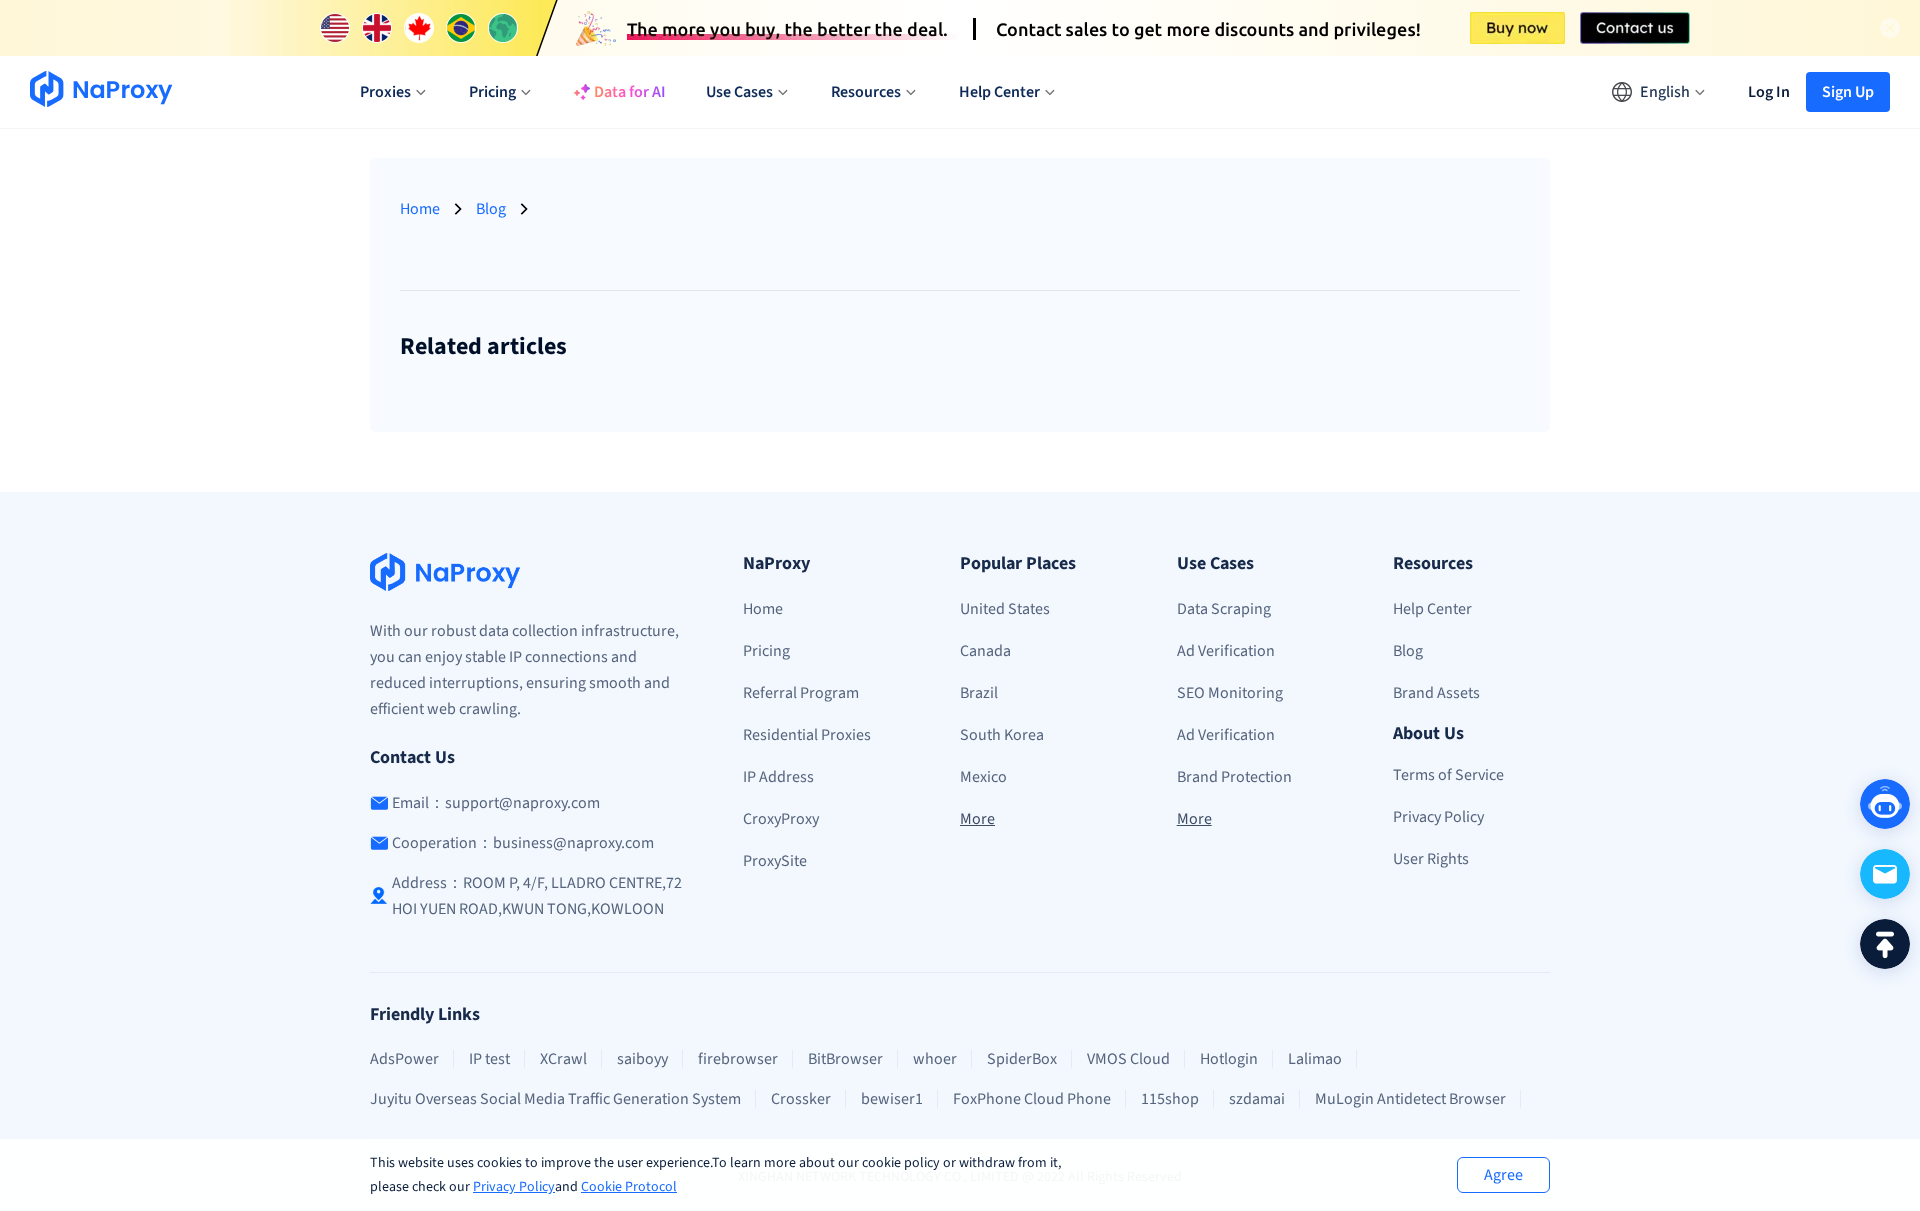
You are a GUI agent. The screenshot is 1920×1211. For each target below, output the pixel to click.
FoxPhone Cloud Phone (1032, 1099)
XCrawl (563, 1059)
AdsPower (404, 1059)
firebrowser (738, 1059)
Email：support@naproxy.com (496, 803)
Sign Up (1848, 92)
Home (420, 209)
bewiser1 (892, 1099)
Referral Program (801, 693)
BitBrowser (845, 1059)
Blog (491, 209)
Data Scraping (1224, 609)
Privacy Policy (514, 1187)
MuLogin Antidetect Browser (1410, 1099)
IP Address (778, 777)
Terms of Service (1448, 775)
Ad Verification (1226, 651)
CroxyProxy (781, 819)
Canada (985, 651)
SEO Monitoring (1230, 693)
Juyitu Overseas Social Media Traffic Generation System (555, 1099)
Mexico (983, 777)
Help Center (1432, 609)
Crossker (801, 1099)
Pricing (766, 651)
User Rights (1431, 859)
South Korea (1002, 735)
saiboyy (642, 1059)
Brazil (979, 693)
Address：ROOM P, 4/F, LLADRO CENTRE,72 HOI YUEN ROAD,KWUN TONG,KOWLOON (537, 896)
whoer (935, 1059)
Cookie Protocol (629, 1187)
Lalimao (1315, 1059)
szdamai (1257, 1099)
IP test (489, 1059)
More (977, 819)
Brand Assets (1436, 693)
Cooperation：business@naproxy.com (523, 843)
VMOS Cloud (1128, 1059)
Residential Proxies (807, 735)
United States (1005, 609)
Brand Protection (1234, 777)
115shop (1170, 1099)
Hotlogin (1229, 1059)
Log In (1769, 92)
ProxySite (775, 861)
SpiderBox (1022, 1059)
